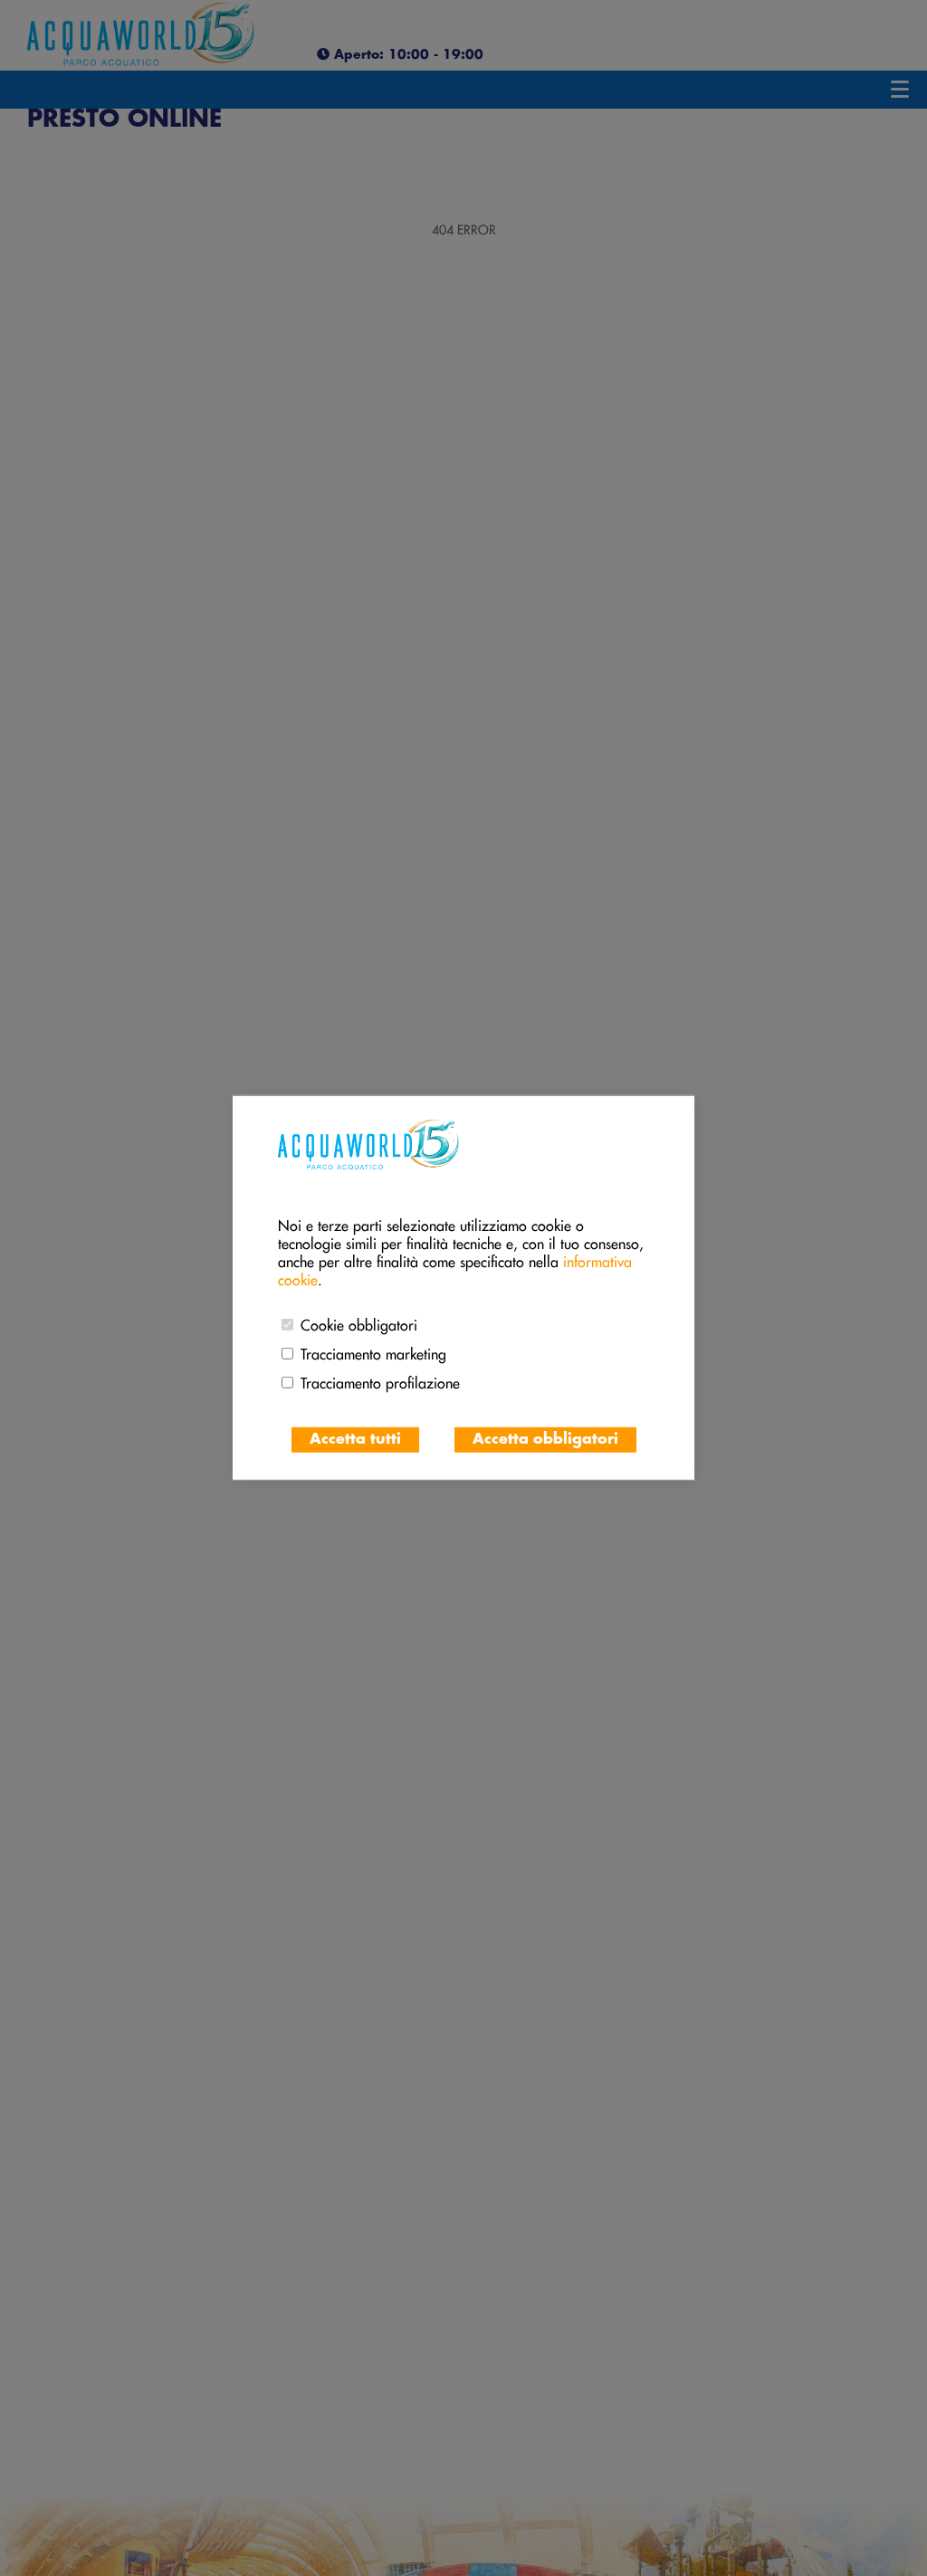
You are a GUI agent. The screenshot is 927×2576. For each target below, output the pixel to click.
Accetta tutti (355, 1440)
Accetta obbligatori (545, 1440)
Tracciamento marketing (373, 1351)
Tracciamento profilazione (380, 1380)
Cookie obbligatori (359, 1322)
